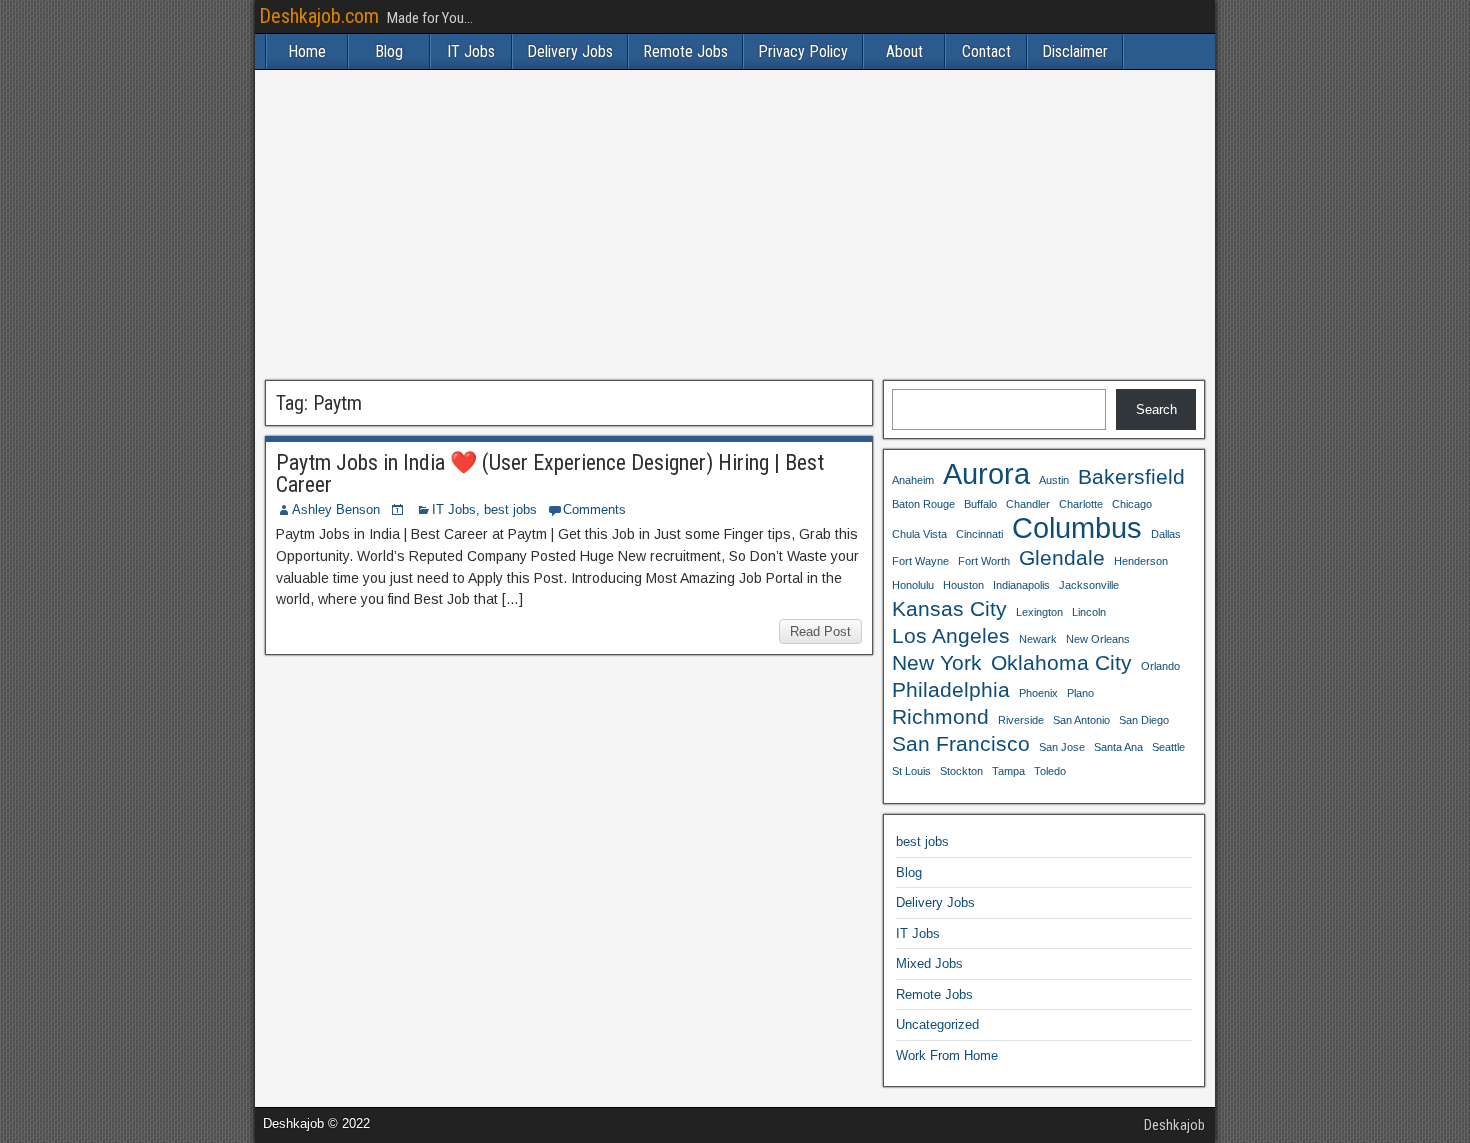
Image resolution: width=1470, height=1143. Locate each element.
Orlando (1160, 666)
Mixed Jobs (929, 963)
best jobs (510, 509)
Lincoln (1089, 612)
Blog (389, 51)
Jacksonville (1089, 585)
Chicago (1132, 504)
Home (307, 51)
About (904, 51)
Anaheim (913, 480)
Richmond (940, 716)
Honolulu (913, 585)
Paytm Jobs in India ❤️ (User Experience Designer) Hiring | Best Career (550, 473)
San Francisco (961, 743)
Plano (1080, 693)
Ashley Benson (336, 509)
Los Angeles (951, 635)
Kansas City (949, 608)
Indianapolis (1021, 585)
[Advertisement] (735, 225)
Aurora (986, 474)
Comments (594, 509)
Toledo (1050, 771)
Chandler (1028, 504)
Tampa (1008, 771)
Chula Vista (919, 534)
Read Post (820, 631)
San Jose (1062, 747)
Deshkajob (1174, 1125)
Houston (963, 585)
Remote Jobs (685, 51)
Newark (1038, 639)
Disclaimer (1075, 51)
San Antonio (1081, 720)
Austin (1054, 480)
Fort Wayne (920, 561)
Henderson (1141, 561)
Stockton (961, 771)
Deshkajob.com (319, 16)
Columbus (1077, 528)
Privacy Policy (803, 51)
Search (1156, 409)
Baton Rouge (923, 504)
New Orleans (1098, 639)
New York (937, 662)
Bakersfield (1131, 476)
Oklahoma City (1061, 662)
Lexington (1039, 612)
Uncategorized (937, 1024)
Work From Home (947, 1055)
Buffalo (980, 504)
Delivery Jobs (570, 51)
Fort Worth (984, 561)
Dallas (1166, 534)
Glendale (1062, 557)
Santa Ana (1118, 747)
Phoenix (1038, 693)
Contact (986, 51)
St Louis (911, 771)
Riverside (1021, 720)
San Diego (1144, 720)
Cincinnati (979, 534)
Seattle (1168, 747)
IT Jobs (471, 51)
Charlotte (1081, 504)
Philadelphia (951, 689)
